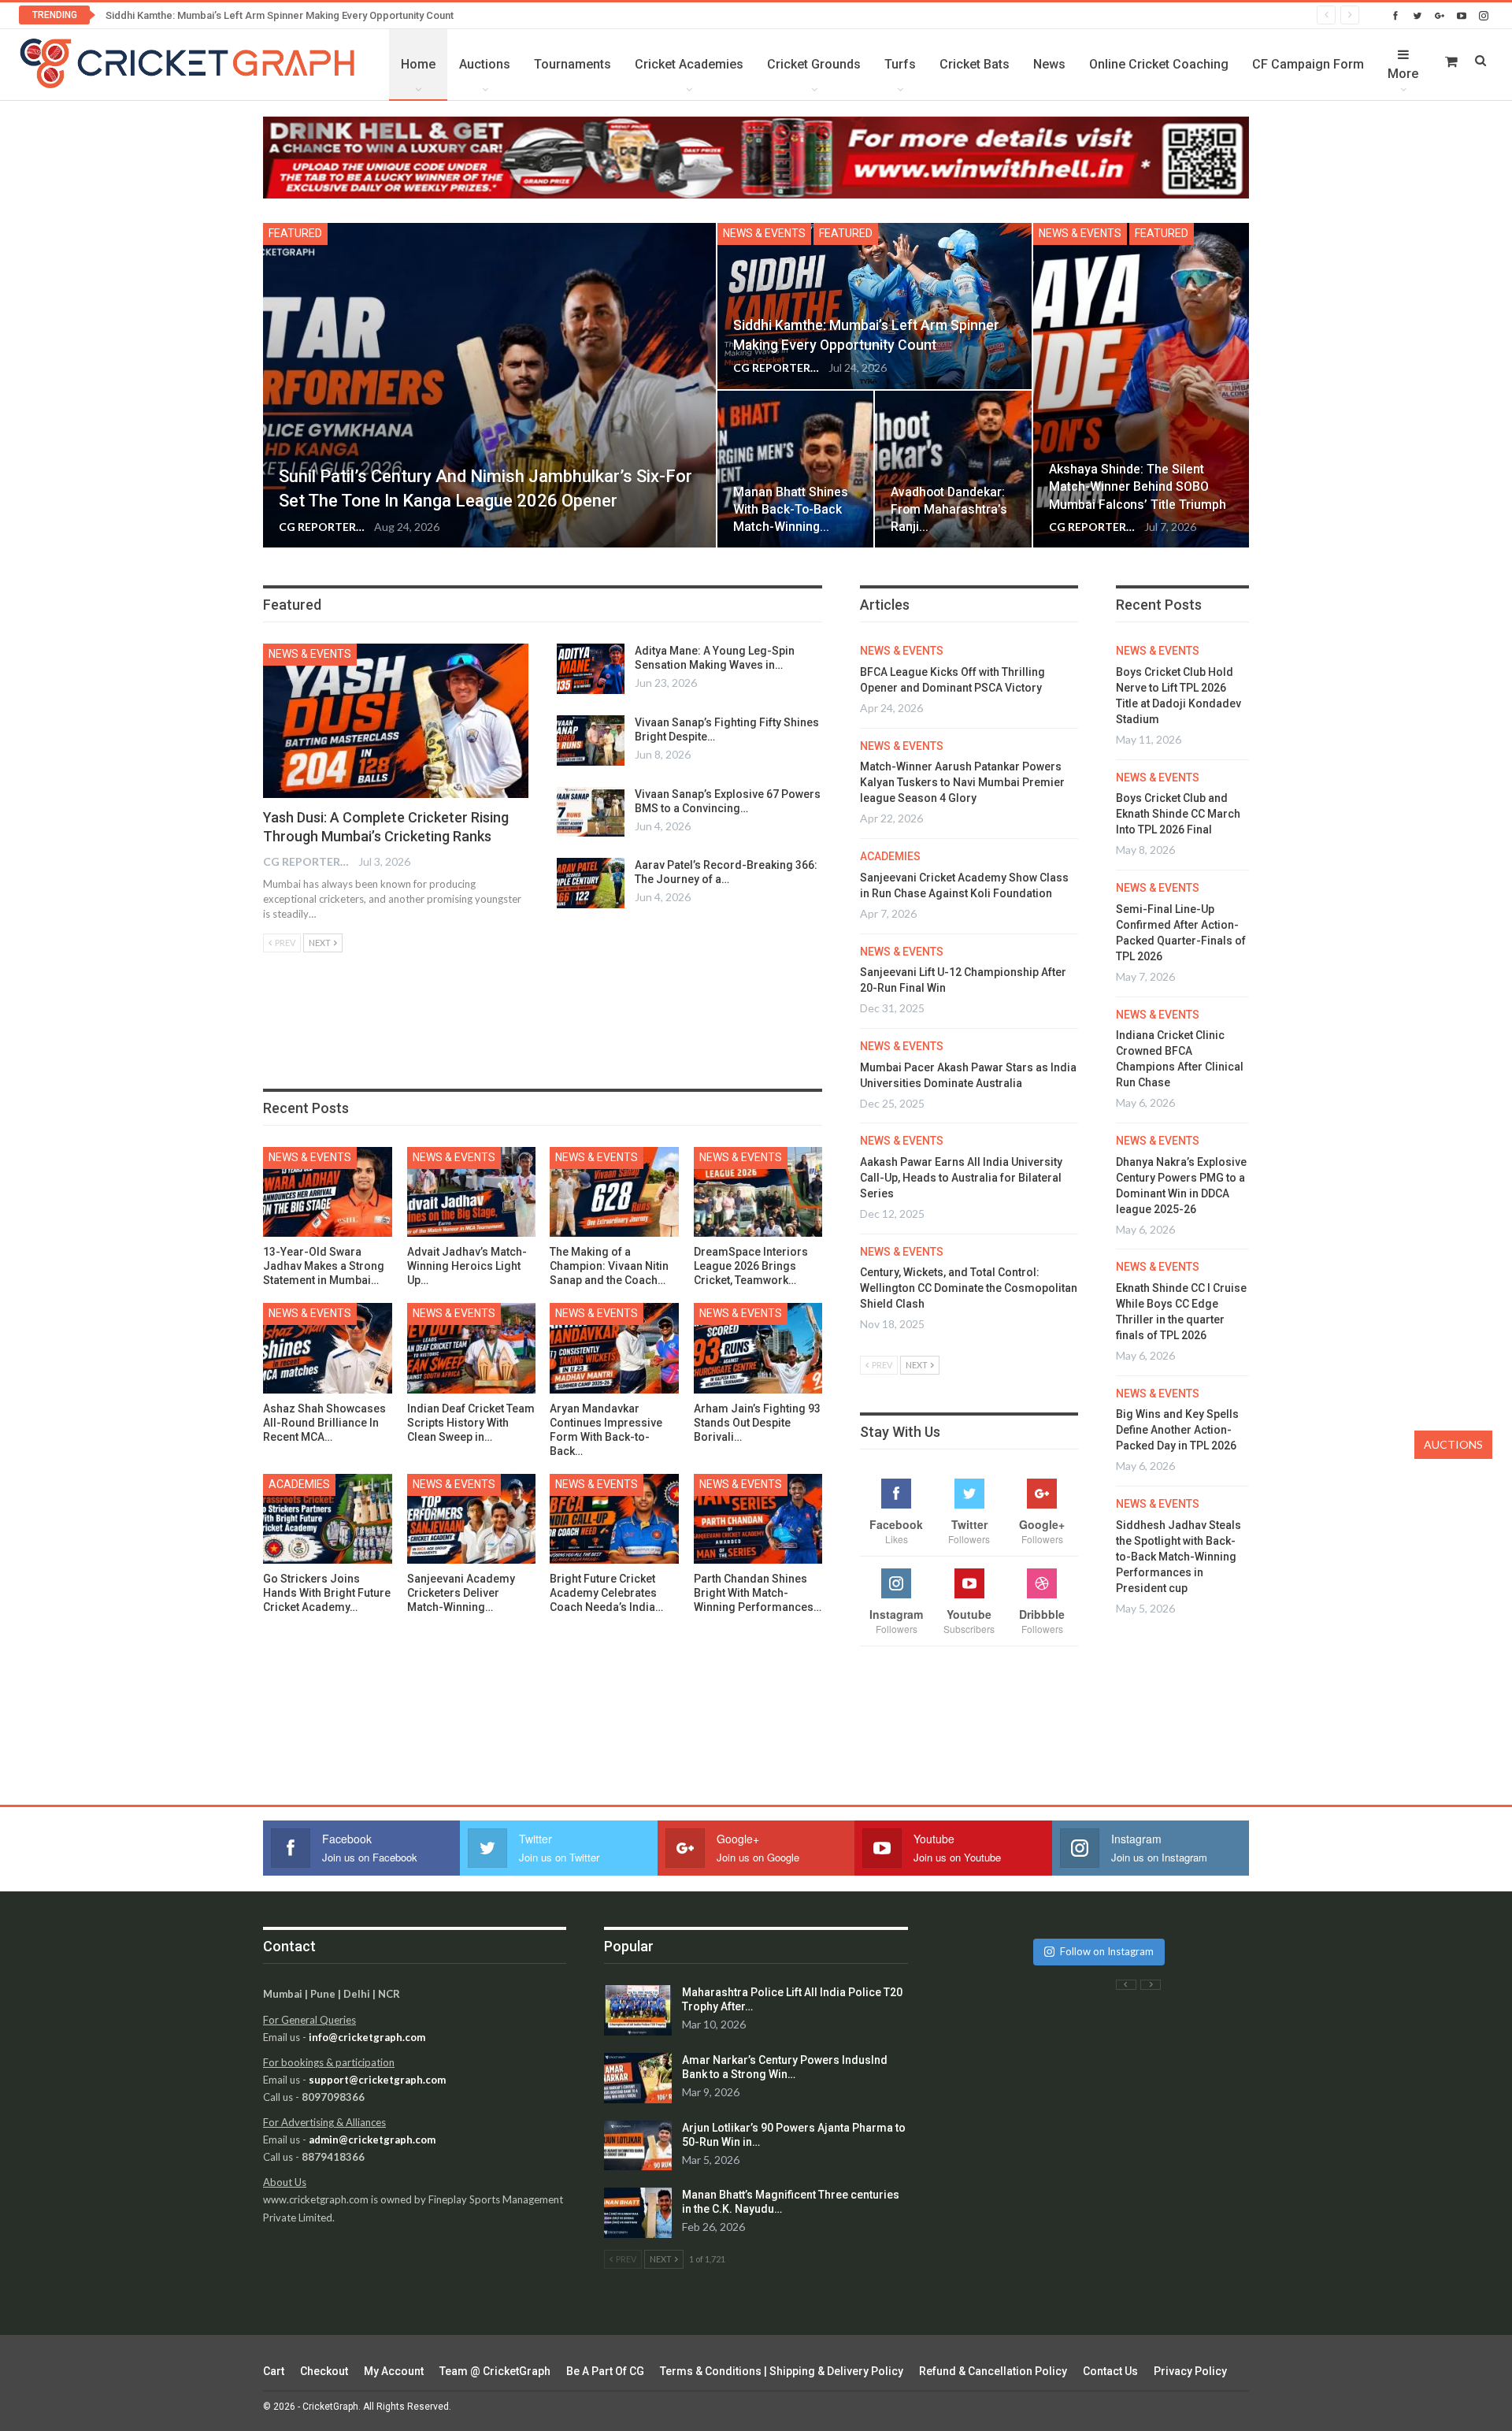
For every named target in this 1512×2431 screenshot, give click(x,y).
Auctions (485, 64)
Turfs (900, 64)
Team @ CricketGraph (495, 2371)
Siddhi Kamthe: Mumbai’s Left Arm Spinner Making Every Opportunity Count (280, 15)
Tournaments (573, 64)
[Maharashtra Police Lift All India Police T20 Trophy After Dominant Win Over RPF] (638, 2010)
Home (418, 64)
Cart (274, 2371)
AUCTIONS (1453, 1444)
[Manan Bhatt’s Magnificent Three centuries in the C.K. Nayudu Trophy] (638, 2213)
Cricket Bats (975, 64)
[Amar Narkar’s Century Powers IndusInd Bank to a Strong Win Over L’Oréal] (638, 2078)
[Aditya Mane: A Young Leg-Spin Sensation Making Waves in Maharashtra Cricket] (591, 669)
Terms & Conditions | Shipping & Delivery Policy (782, 2371)
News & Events (764, 233)
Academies (299, 1484)
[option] (1185, 1312)
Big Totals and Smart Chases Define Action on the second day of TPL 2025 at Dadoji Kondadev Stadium (1182, 956)
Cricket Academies (689, 64)
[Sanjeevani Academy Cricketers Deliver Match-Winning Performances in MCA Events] (472, 1519)
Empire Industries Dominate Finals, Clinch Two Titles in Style (1178, 1461)
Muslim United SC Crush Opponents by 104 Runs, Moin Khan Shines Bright (1181, 1572)
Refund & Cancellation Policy (993, 2371)
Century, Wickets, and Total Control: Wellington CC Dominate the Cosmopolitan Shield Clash (969, 1288)
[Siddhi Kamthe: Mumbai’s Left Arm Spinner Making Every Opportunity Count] (875, 306)
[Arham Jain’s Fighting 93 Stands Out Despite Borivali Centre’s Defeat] (758, 1348)
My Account (394, 2371)
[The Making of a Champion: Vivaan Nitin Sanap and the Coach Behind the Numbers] (614, 1192)
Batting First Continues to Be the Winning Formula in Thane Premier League (1183, 830)
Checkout (324, 2371)
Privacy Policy (1190, 2371)
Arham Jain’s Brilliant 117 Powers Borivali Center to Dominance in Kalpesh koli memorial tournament (1184, 703)
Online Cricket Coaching (1159, 64)
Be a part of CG (605, 2371)
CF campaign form (1308, 64)
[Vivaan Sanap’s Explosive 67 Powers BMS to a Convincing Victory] (591, 812)
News (1049, 64)
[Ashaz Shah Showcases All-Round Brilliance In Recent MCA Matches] (328, 1348)
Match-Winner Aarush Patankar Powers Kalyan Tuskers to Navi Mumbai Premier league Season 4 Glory (962, 782)
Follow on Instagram (1107, 1951)
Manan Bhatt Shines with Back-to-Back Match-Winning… (791, 509)
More (1403, 74)
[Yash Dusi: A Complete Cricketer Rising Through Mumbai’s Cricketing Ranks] (396, 721)
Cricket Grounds (814, 64)
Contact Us (1110, 2371)
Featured (295, 233)
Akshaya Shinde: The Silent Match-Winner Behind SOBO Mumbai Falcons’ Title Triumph (1138, 486)
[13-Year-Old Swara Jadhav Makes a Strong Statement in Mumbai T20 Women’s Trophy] (328, 1192)
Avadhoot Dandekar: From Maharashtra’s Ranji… (949, 509)
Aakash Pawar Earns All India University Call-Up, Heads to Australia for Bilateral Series (961, 1178)
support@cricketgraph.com (377, 2080)
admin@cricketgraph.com (372, 2140)
